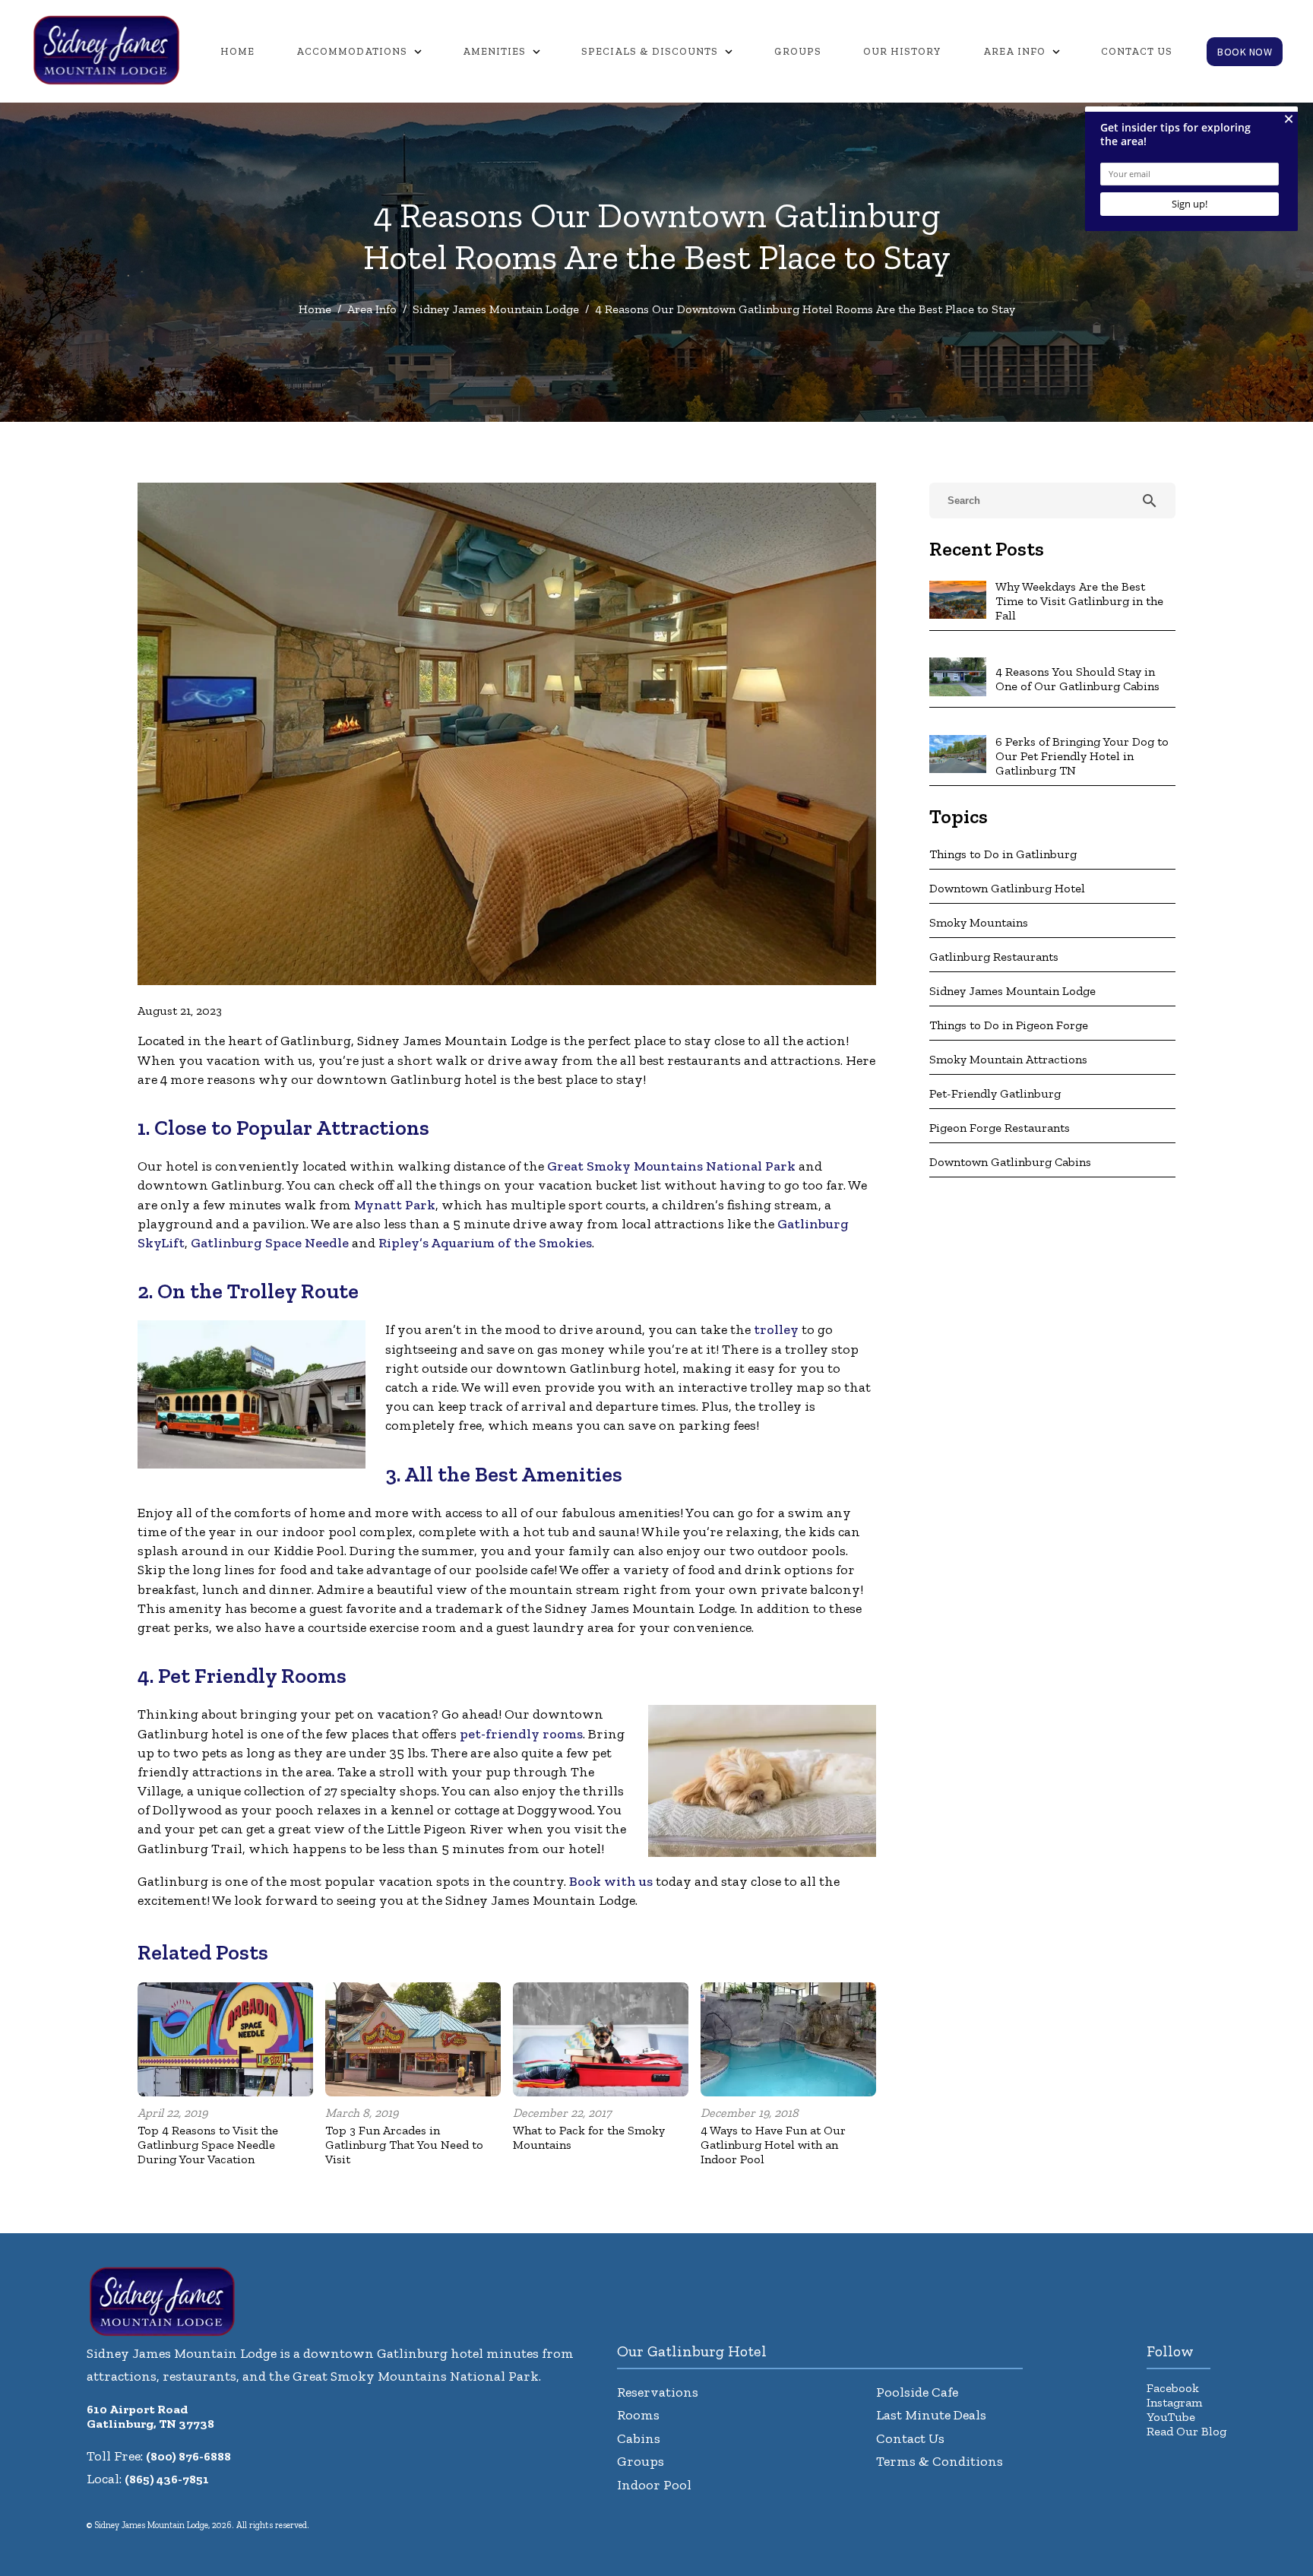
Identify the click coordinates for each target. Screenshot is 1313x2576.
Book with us (611, 1881)
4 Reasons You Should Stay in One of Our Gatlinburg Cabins (1077, 679)
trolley (776, 1329)
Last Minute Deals (931, 2415)
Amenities (494, 51)
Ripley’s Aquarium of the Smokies (485, 1243)
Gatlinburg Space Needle (270, 1243)
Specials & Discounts (650, 51)
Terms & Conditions (940, 2461)
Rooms (638, 2415)
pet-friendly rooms (521, 1734)
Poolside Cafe (917, 2392)
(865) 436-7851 (167, 2479)
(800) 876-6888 (188, 2456)
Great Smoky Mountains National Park (671, 1166)
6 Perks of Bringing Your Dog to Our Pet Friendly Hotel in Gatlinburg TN (1082, 756)
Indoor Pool (654, 2485)
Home (237, 51)
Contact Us (1137, 51)
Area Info (1014, 51)
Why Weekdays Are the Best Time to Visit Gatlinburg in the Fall (1079, 601)
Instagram (1174, 2402)
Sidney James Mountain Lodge (496, 309)
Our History (902, 51)
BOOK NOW (1245, 52)
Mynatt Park (395, 1205)
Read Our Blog (1186, 2431)
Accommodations (352, 51)
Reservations (658, 2392)
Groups (798, 51)
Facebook (1173, 2388)
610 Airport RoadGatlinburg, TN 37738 (150, 2416)
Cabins (639, 2438)
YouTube (1171, 2417)
